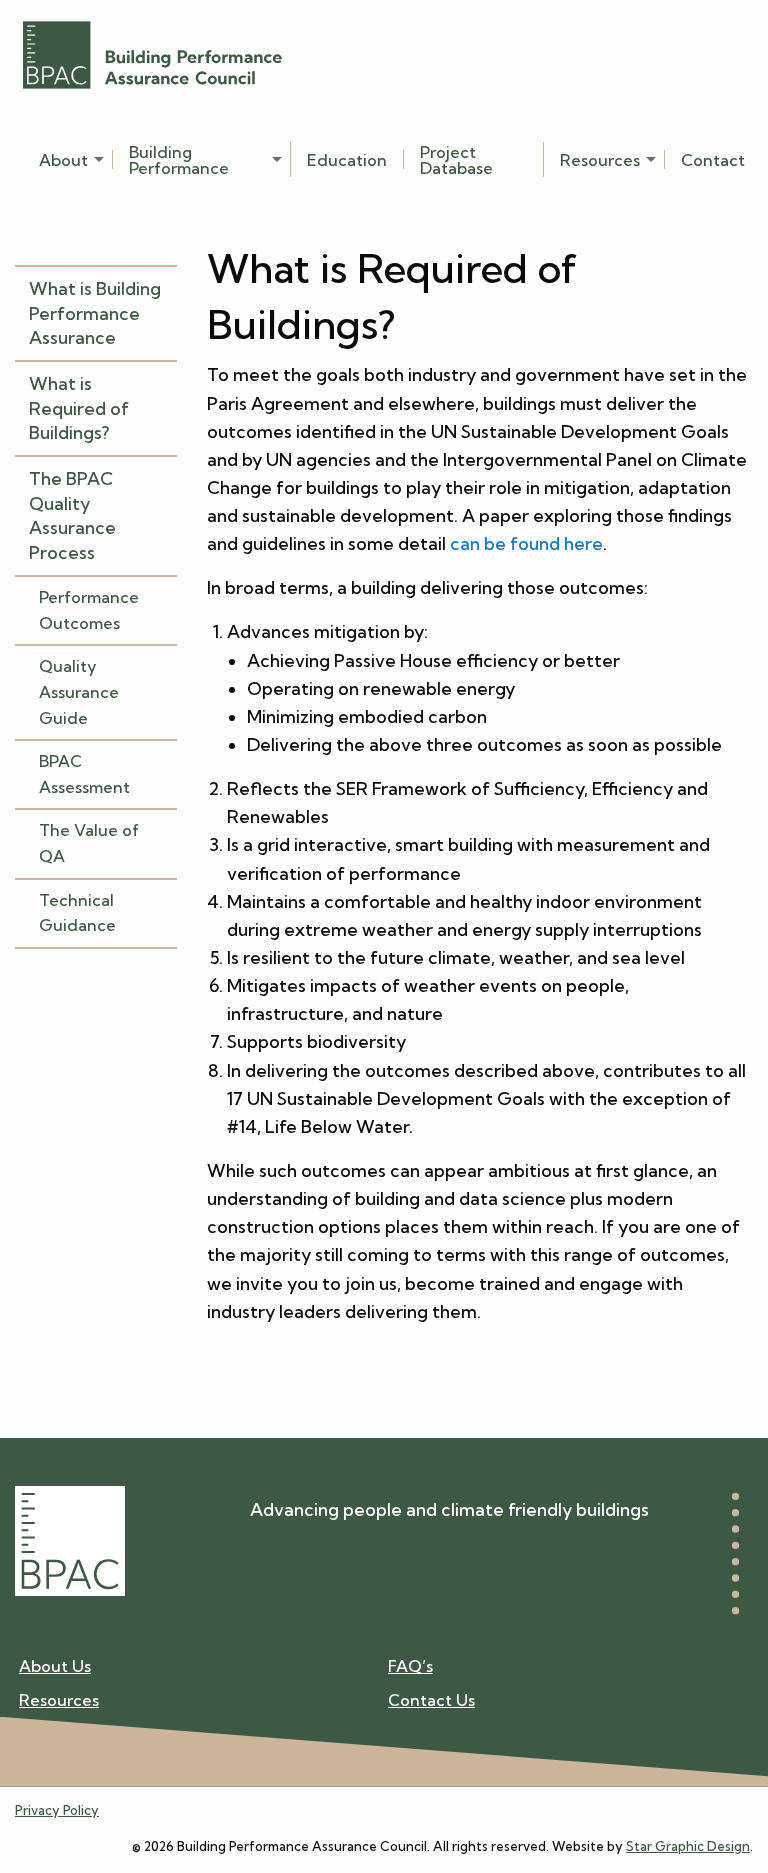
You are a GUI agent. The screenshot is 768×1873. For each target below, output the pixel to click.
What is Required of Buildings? (79, 408)
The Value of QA (89, 843)
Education (347, 159)
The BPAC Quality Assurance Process (72, 515)
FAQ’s (410, 1666)
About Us (55, 1666)
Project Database (456, 159)
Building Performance (179, 159)
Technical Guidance (77, 913)
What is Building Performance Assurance (95, 313)
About (63, 159)
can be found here (526, 543)
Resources (600, 159)
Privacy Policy (57, 1810)
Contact (713, 159)
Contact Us (431, 1699)
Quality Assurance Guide (79, 691)
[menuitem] (68, 159)
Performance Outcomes (89, 610)
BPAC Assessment (84, 774)
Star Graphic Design (688, 1846)
